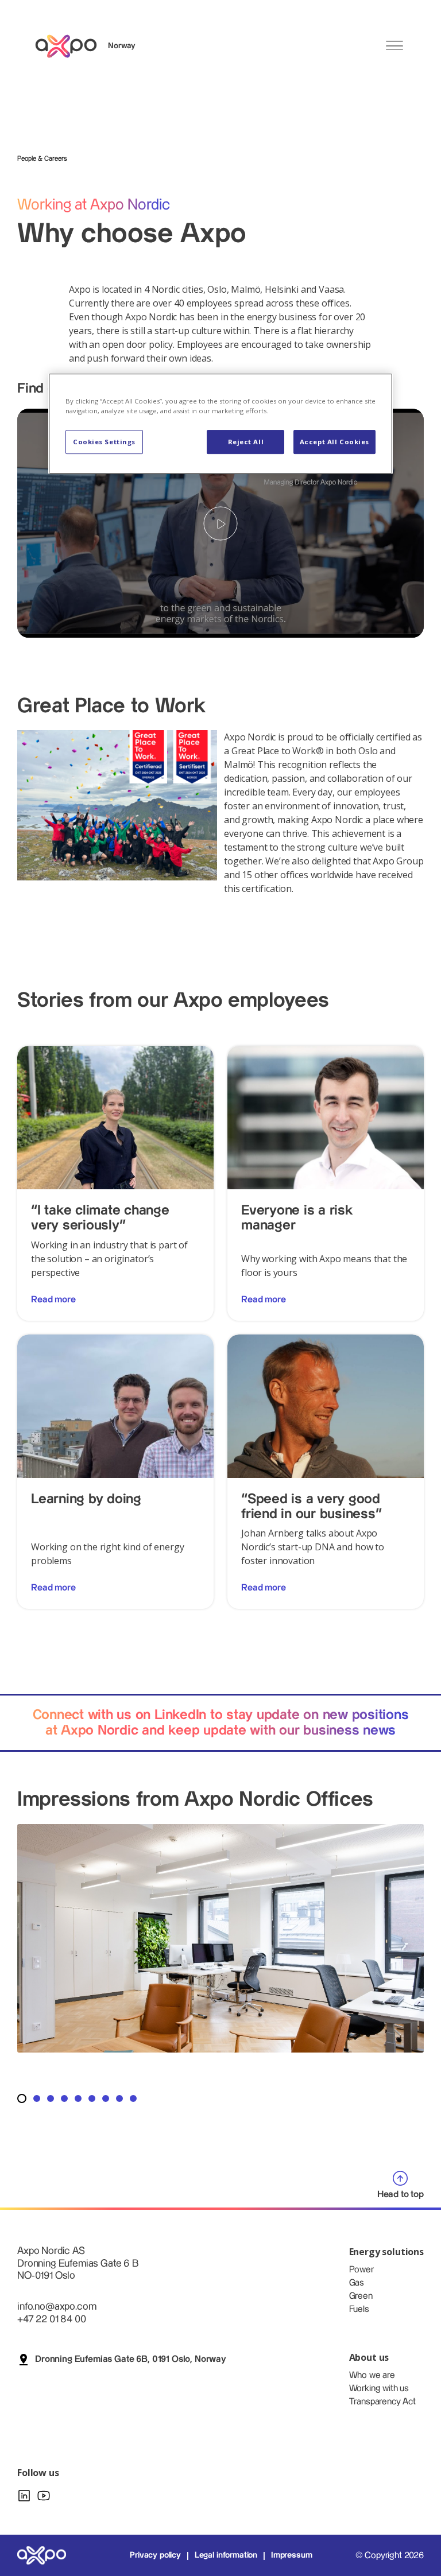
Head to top (401, 2195)
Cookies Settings (104, 442)
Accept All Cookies (334, 442)
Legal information (226, 2555)
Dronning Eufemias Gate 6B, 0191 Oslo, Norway (131, 2359)
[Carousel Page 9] (133, 2098)
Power (361, 2270)
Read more (53, 1300)
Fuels (359, 2309)
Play (220, 523)
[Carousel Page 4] (64, 2098)
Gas (357, 2283)
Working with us (379, 2389)
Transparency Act (382, 2402)
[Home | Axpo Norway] (71, 46)
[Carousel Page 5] (78, 2098)
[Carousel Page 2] (37, 2098)
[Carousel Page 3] (51, 2098)
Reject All (246, 442)
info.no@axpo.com (57, 2307)
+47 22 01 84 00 (52, 2319)
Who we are (372, 2375)
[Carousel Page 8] (119, 2098)
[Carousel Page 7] (106, 2098)
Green (361, 2296)
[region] (220, 424)
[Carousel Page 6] (92, 2098)
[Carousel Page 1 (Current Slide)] (22, 2098)
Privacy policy (155, 2555)
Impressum (292, 2555)
